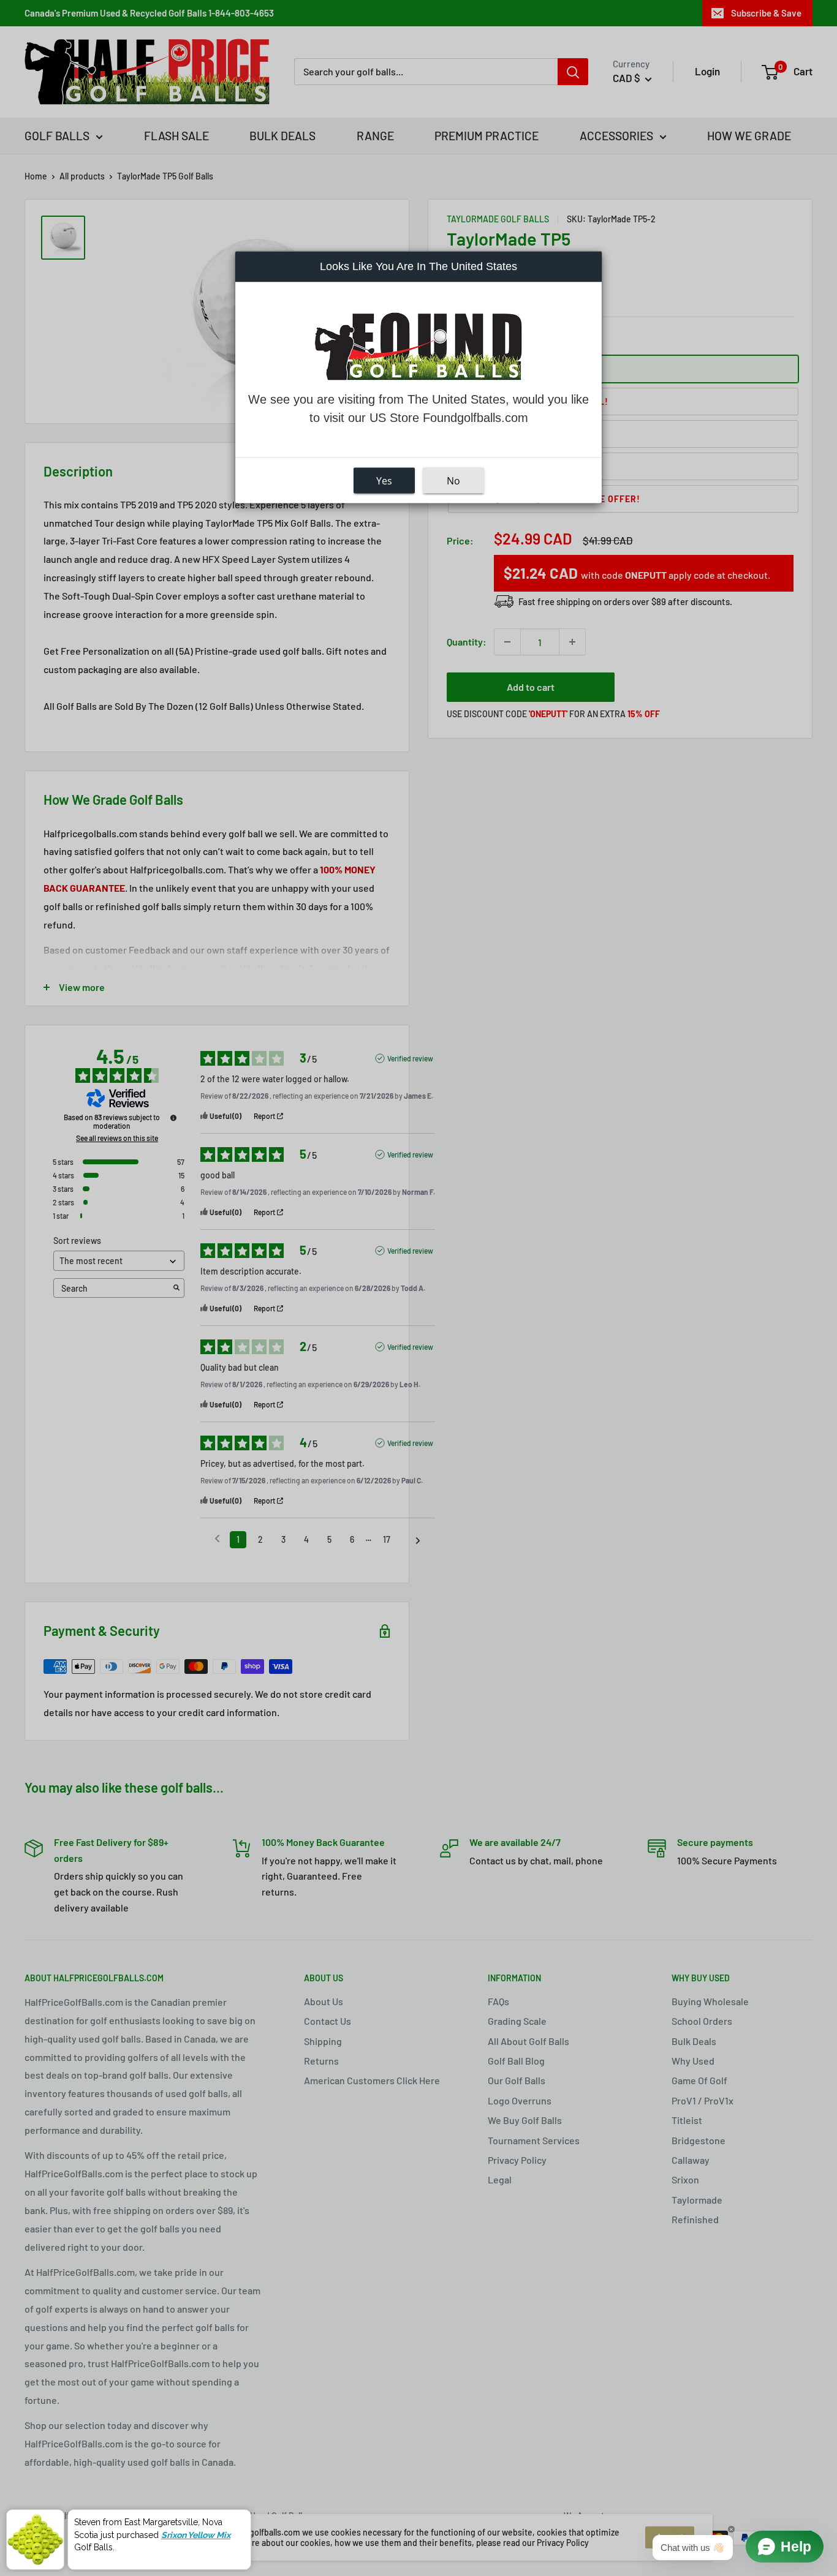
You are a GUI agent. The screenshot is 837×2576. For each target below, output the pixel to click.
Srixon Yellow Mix (196, 2535)
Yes (384, 481)
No (453, 481)
